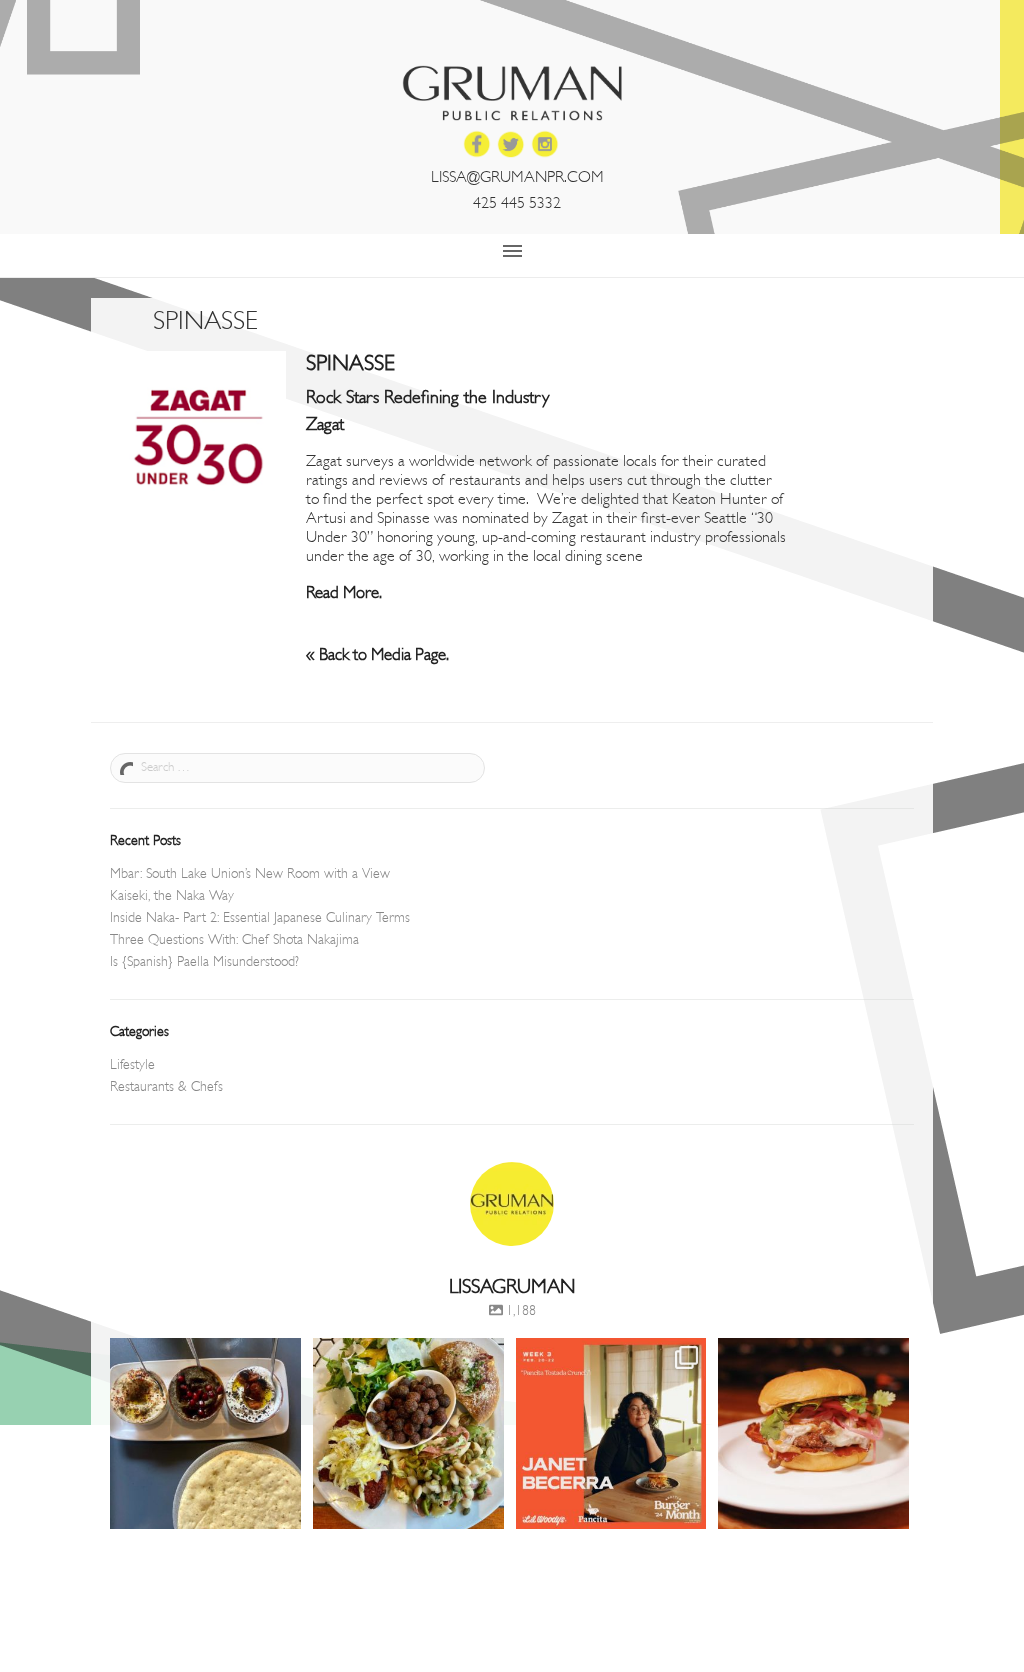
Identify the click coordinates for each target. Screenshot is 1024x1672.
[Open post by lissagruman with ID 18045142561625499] (408, 1433)
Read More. (344, 593)
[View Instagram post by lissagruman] (283, 1510)
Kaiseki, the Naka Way (172, 896)
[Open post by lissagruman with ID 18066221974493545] (813, 1433)
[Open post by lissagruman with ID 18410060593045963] (611, 1433)
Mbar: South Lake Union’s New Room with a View (250, 874)
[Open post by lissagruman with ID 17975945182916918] (205, 1433)
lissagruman (203, 1355)
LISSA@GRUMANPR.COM (517, 178)
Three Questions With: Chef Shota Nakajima (234, 940)
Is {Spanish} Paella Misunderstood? (204, 962)
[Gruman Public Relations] (512, 93)
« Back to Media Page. (377, 655)
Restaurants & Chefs (166, 1087)
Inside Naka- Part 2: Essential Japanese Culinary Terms (260, 918)
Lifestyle (132, 1065)
